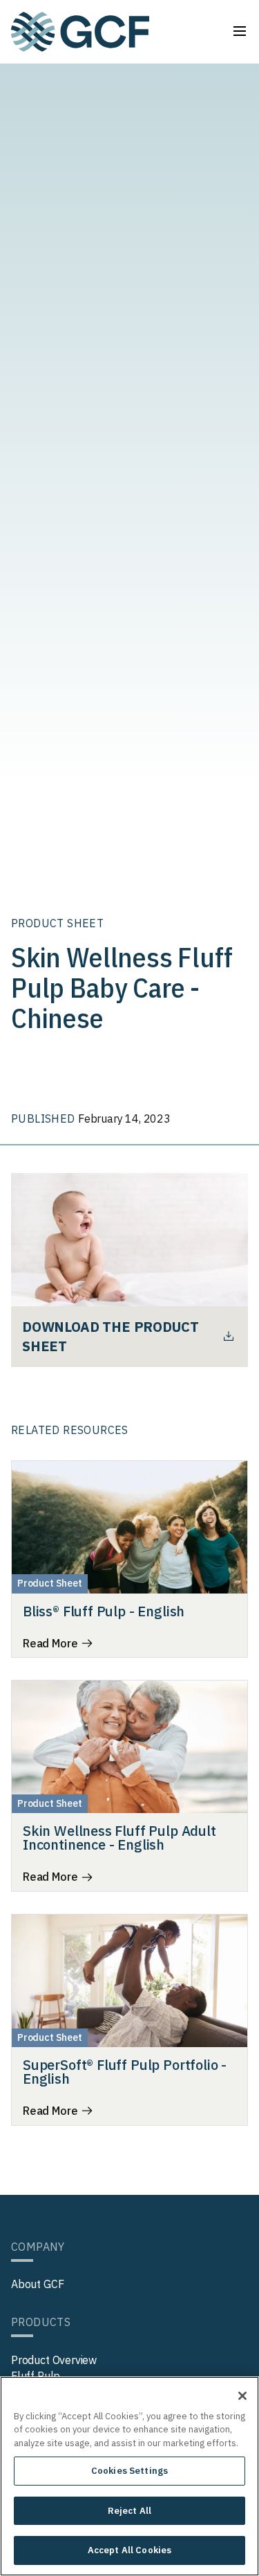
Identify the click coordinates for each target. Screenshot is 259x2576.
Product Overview (54, 2360)
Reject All (129, 2511)
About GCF (37, 2284)
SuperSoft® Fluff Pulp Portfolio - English (125, 2072)
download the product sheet (110, 1336)
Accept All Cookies (129, 2550)
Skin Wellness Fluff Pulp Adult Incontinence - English (119, 1838)
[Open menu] (240, 31)
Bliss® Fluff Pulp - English (104, 1611)
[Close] (242, 2396)
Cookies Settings (129, 2471)
